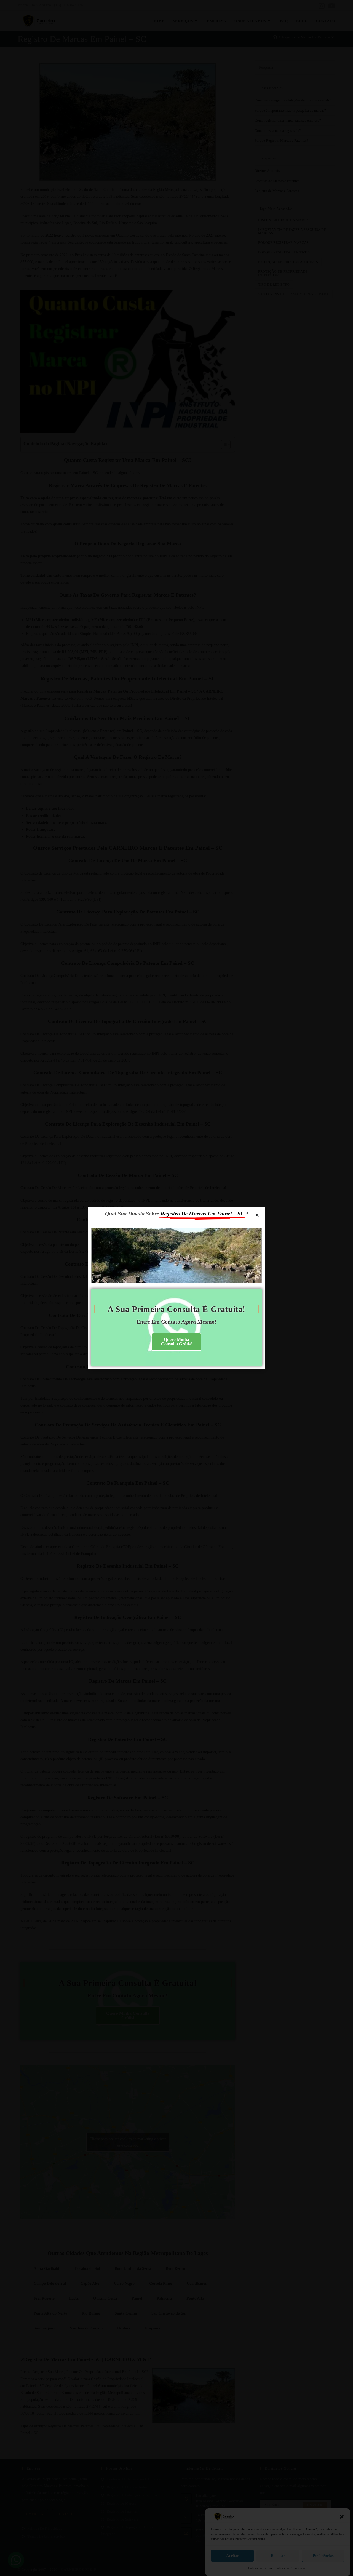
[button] (342, 2517)
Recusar (278, 2556)
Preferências (323, 2556)
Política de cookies (260, 2568)
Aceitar (232, 2556)
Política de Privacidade (290, 2568)
